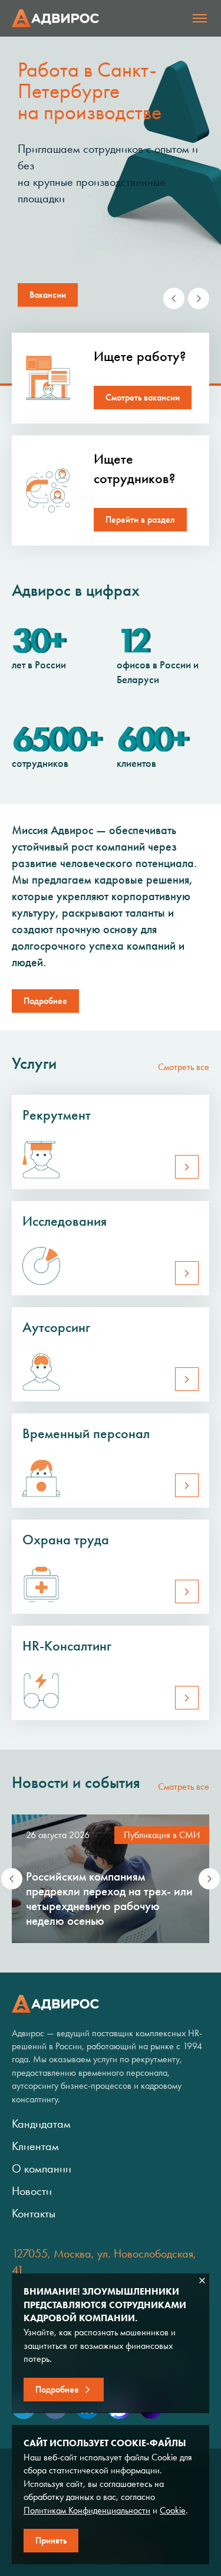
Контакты (34, 2213)
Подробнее (45, 1001)
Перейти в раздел (140, 519)
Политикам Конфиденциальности (87, 2510)
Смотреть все (184, 1067)
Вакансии (48, 295)
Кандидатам (41, 2124)
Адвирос (55, 18)
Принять (51, 2540)
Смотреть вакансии (143, 397)
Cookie (173, 2510)
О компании (42, 2168)
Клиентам (35, 2146)
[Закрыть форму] (202, 2280)
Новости (32, 2191)
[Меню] (200, 18)
